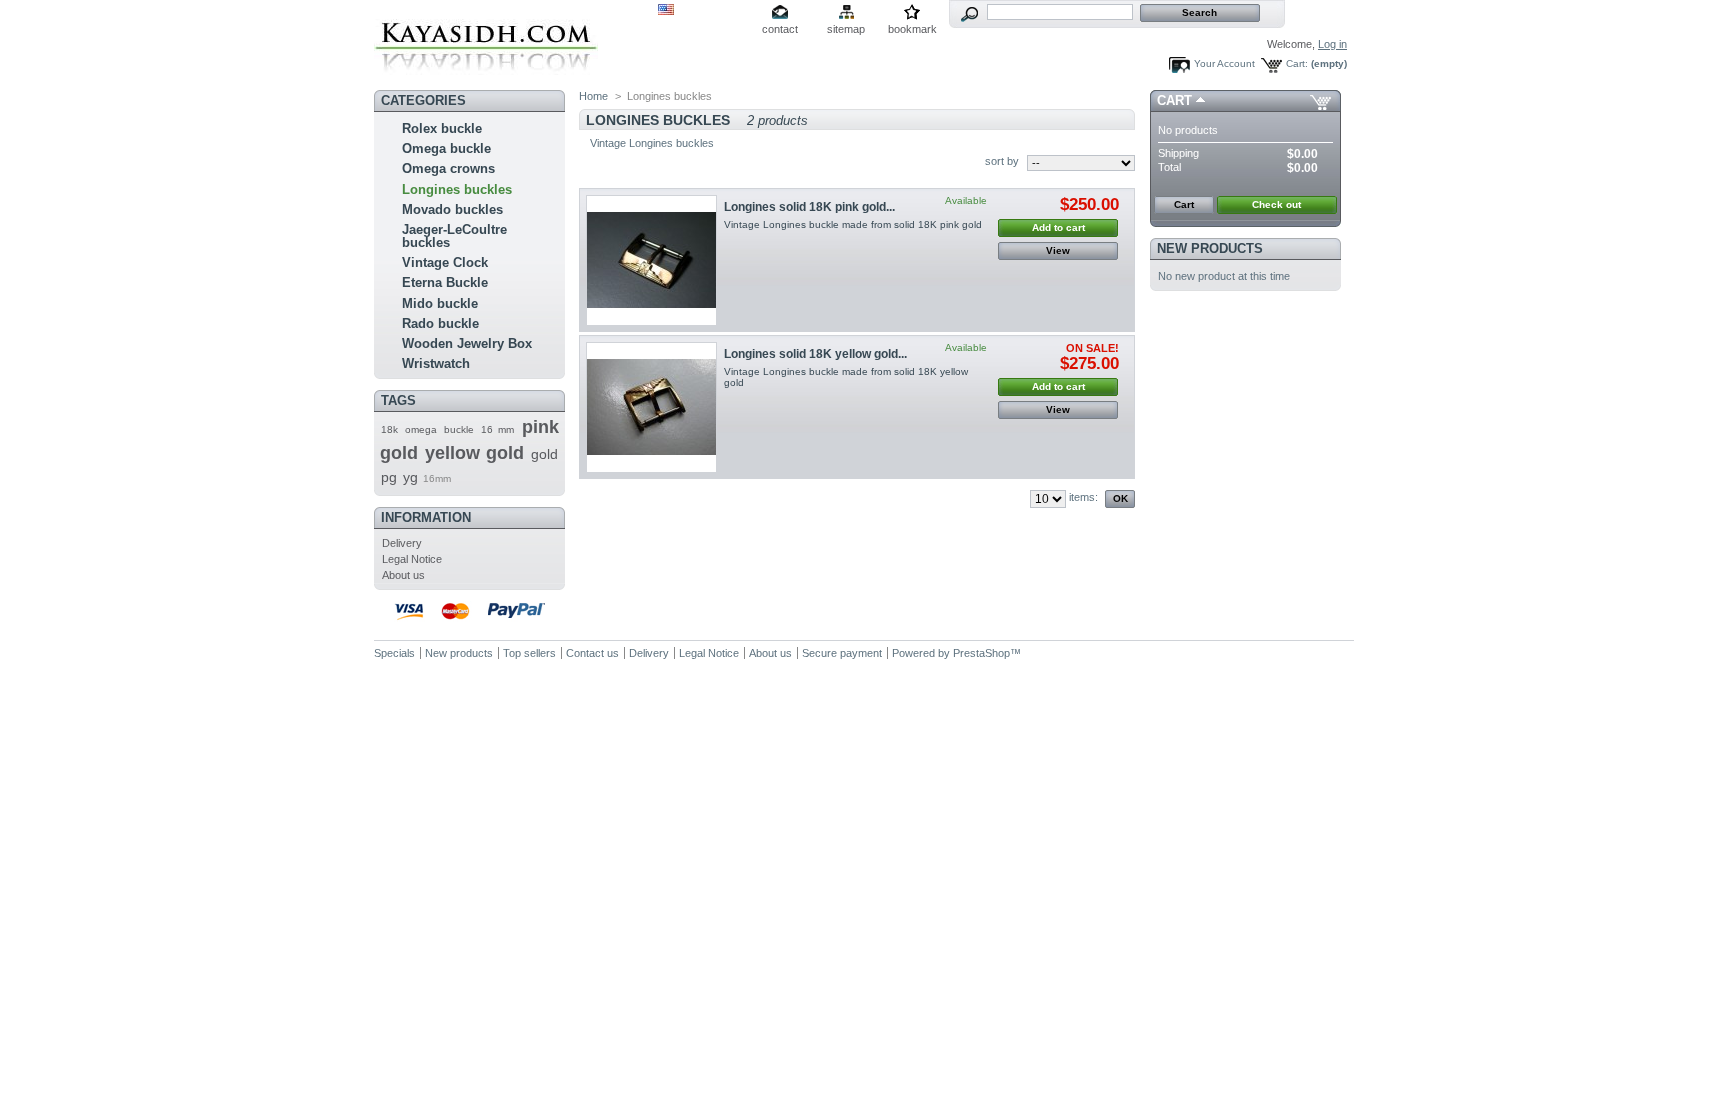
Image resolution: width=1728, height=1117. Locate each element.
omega (421, 429)
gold (544, 454)
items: (1083, 497)
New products (1210, 248)
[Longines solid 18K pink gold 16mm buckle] (651, 260)
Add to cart (1058, 227)
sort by (1002, 161)
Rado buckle (440, 323)
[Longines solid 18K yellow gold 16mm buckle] (651, 407)
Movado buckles (452, 209)
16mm (437, 478)
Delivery (402, 543)
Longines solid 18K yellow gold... (815, 354)
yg (410, 477)
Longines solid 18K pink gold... (809, 207)
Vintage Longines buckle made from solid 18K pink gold (853, 224)
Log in (1332, 44)
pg (389, 477)
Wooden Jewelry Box (467, 343)
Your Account (1224, 63)
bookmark (912, 29)
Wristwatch (436, 363)
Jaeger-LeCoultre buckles (454, 236)
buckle (459, 429)
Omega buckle (446, 148)
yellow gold (474, 453)
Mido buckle (440, 303)
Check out (1276, 204)
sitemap (846, 29)
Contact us (592, 653)
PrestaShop (981, 653)
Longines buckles (457, 189)
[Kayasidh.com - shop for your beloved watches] (486, 76)
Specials (394, 653)
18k (389, 429)
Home (593, 96)
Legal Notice (412, 559)
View (1058, 250)
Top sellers (529, 653)
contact (780, 29)
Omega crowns (448, 168)
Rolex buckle (442, 128)
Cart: (1297, 63)
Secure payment (842, 653)
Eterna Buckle (445, 282)
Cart (1174, 100)
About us (403, 575)
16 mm (497, 429)
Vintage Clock (445, 262)
